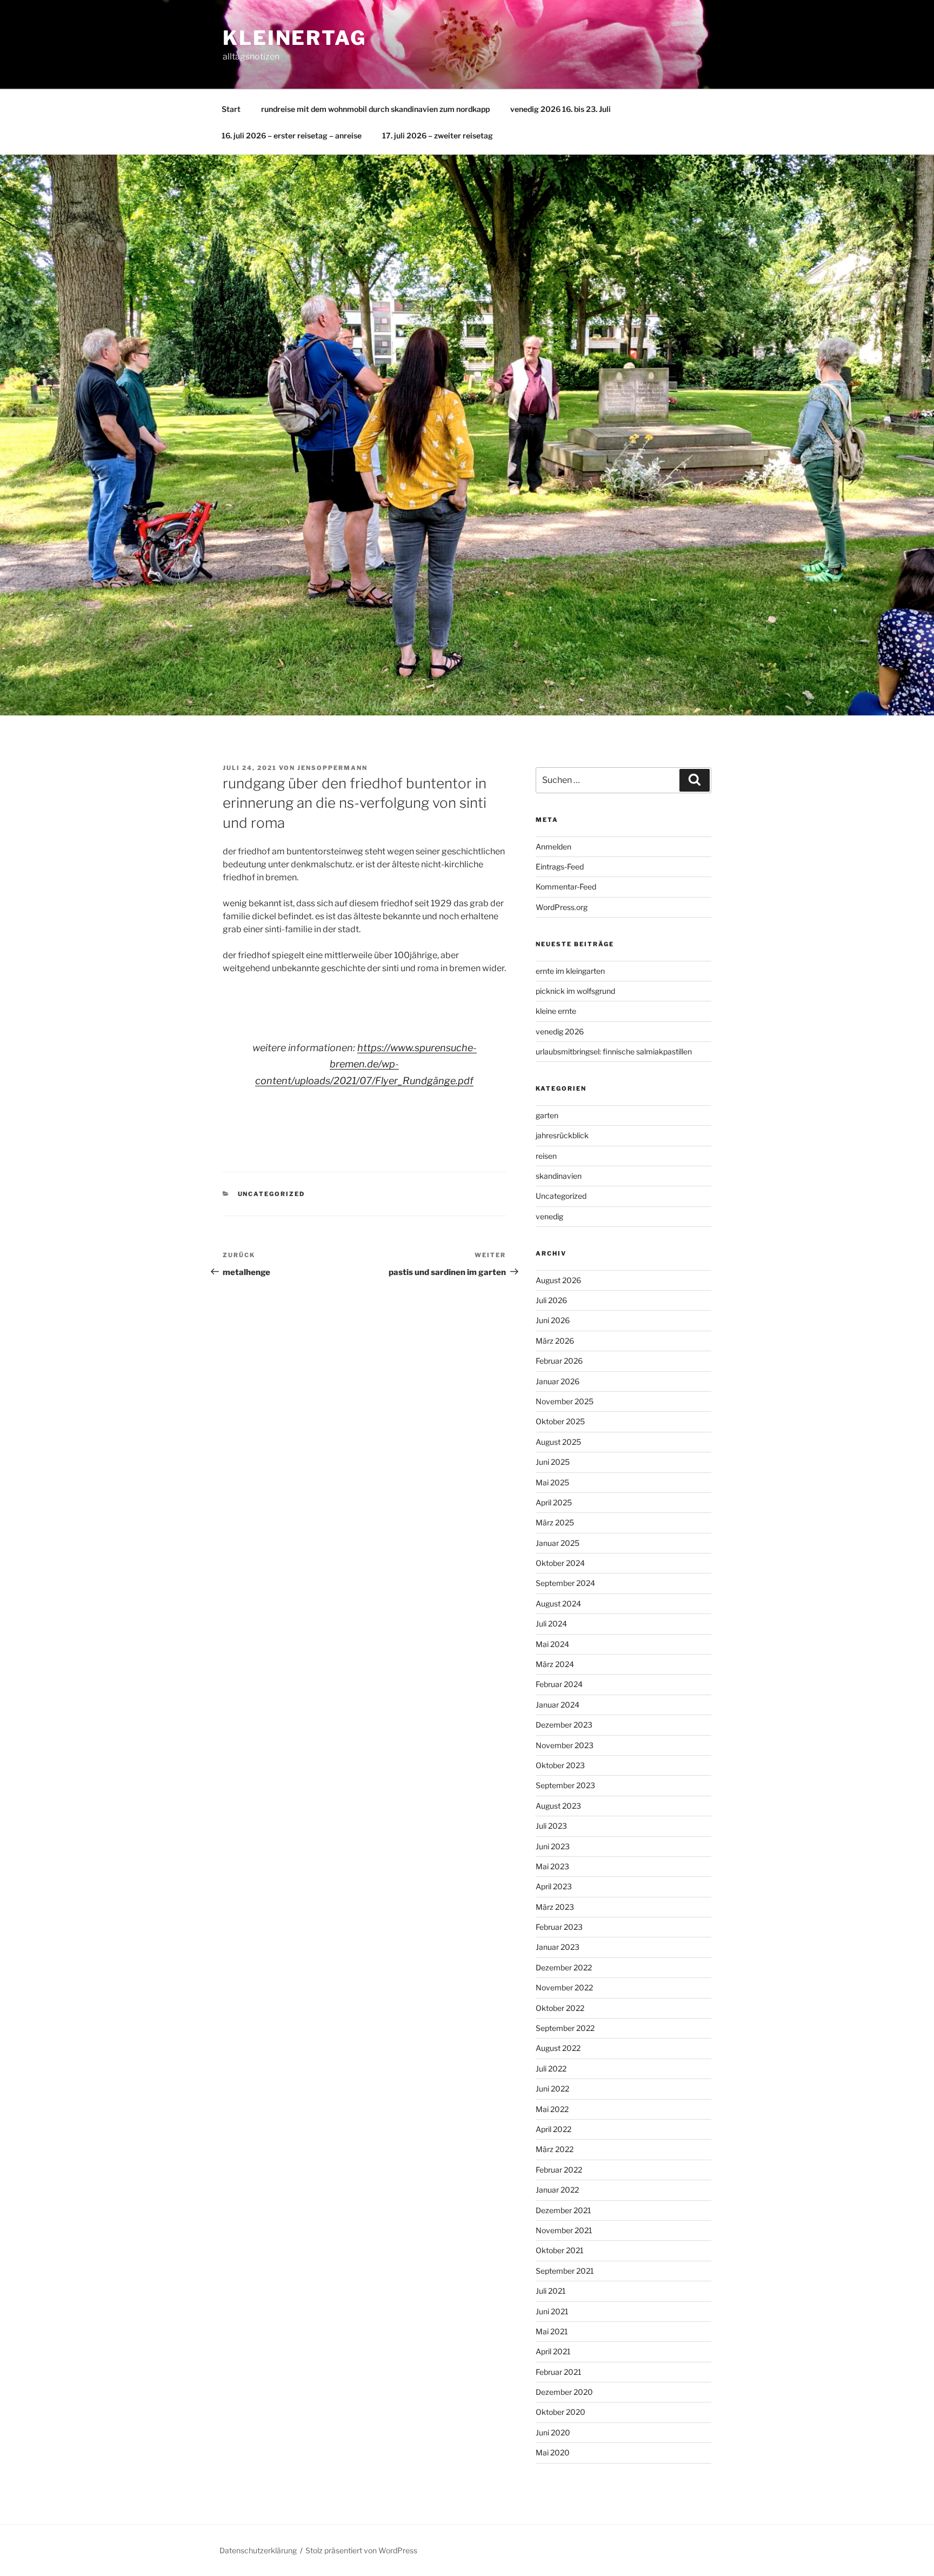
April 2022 (553, 2129)
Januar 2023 (558, 1947)
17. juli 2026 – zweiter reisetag (438, 135)
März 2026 (555, 1341)
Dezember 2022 (564, 1967)
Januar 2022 (557, 2190)
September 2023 (565, 1785)
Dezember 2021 (563, 2210)
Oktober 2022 (560, 2008)
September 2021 (565, 2271)
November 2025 (565, 1401)
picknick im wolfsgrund (575, 991)
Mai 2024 (552, 1644)
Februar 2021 (559, 2372)
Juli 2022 (551, 2069)
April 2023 (554, 1886)
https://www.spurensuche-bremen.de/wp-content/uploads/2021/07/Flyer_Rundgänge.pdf (366, 1064)
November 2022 (564, 1987)
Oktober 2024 (560, 1563)
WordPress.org (562, 907)
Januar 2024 (558, 1705)
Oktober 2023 (560, 1765)
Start (231, 109)
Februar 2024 (559, 1684)
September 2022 (565, 2028)
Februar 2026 (559, 1361)
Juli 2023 (551, 1826)
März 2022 (555, 2149)
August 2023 (558, 1806)
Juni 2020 (553, 2432)
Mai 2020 (553, 2452)
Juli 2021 (551, 2291)
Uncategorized (272, 1194)
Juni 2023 (553, 1846)
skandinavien (559, 1176)
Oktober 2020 (561, 2412)
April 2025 (554, 1502)
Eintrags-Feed (560, 867)
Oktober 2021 (560, 2250)
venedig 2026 (560, 1031)
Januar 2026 (558, 1381)
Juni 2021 (552, 2311)
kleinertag (295, 38)
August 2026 (558, 1280)
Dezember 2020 (564, 2392)
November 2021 (564, 2230)
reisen (546, 1156)
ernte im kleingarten (570, 971)
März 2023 (555, 1907)
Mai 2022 (552, 2109)
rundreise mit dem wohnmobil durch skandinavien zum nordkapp (375, 109)
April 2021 (553, 2351)
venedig (549, 1216)
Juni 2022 (552, 2089)
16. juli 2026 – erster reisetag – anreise (292, 135)
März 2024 (555, 1664)
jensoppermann (332, 768)
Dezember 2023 (564, 1725)
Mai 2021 (552, 2331)
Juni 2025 (553, 1462)
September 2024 (565, 1583)
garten (547, 1115)
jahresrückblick (562, 1135)
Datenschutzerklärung (258, 2550)
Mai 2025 (552, 1482)
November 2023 (565, 1745)
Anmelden (553, 847)
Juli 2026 (551, 1300)
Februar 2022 (559, 2170)
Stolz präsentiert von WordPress (361, 2550)
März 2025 (555, 1522)
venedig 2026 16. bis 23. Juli (561, 109)
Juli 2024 (551, 1624)
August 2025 (558, 1442)
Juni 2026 (553, 1320)
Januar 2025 (558, 1543)
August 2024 (558, 1604)
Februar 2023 (559, 1927)
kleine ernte (556, 1011)
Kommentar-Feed (566, 887)
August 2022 (558, 2048)
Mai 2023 (552, 1866)
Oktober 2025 (560, 1421)
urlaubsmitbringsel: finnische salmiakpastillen (614, 1051)
